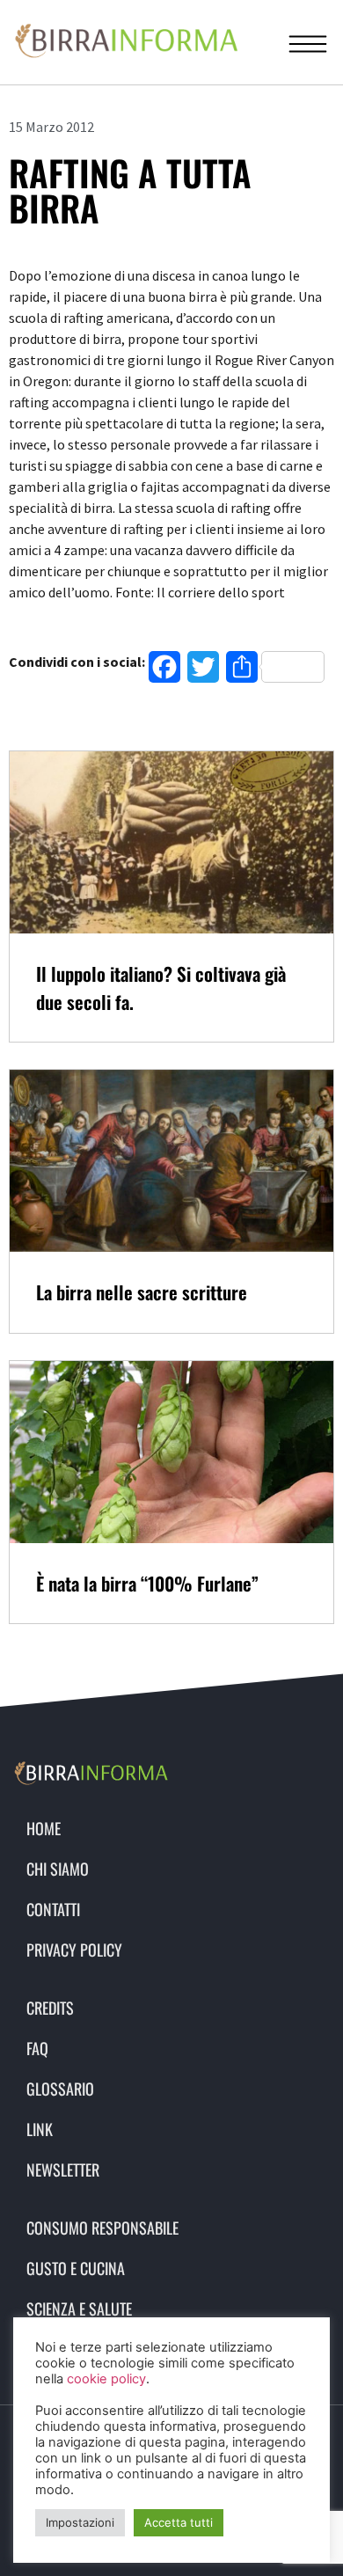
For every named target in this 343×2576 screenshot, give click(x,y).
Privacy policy (74, 1950)
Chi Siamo (58, 1869)
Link (40, 2129)
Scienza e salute (79, 2309)
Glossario (60, 2089)
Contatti (53, 1909)
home (44, 1828)
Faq (37, 2048)
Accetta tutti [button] (179, 2522)
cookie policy (106, 2379)
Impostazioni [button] (80, 2522)
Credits (50, 2008)
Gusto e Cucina (76, 2268)
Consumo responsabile (102, 2228)
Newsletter (63, 2170)
